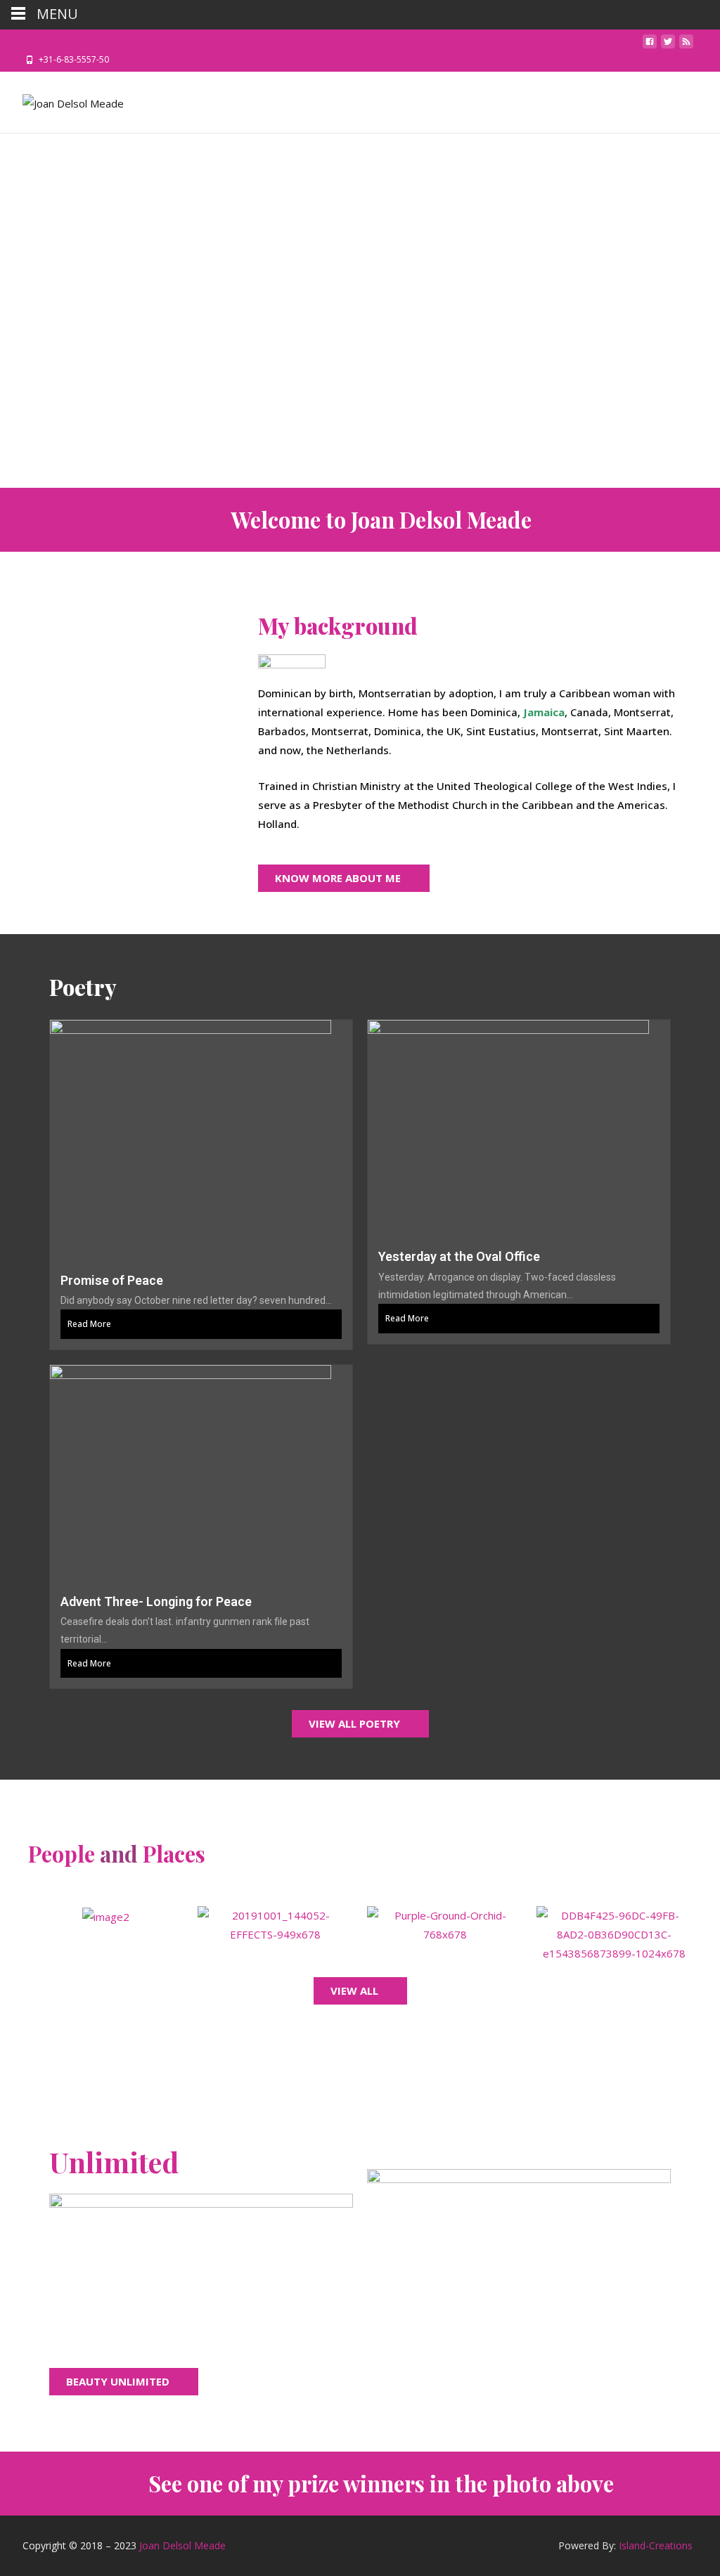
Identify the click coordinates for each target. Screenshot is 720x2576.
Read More (89, 1324)
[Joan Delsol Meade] (62, 100)
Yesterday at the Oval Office (459, 1256)
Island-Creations (656, 2545)
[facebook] (650, 46)
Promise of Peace (112, 1280)
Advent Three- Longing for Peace (156, 1601)
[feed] (686, 46)
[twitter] (668, 46)
